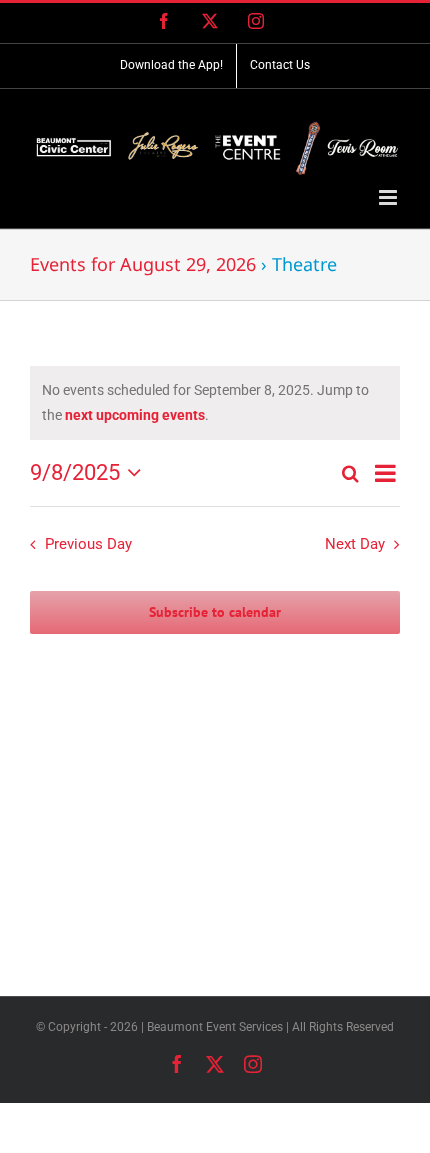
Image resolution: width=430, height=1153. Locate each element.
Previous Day (88, 544)
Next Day (355, 544)
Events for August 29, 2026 (143, 264)
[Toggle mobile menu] (389, 197)
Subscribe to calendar (215, 612)
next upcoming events (135, 415)
